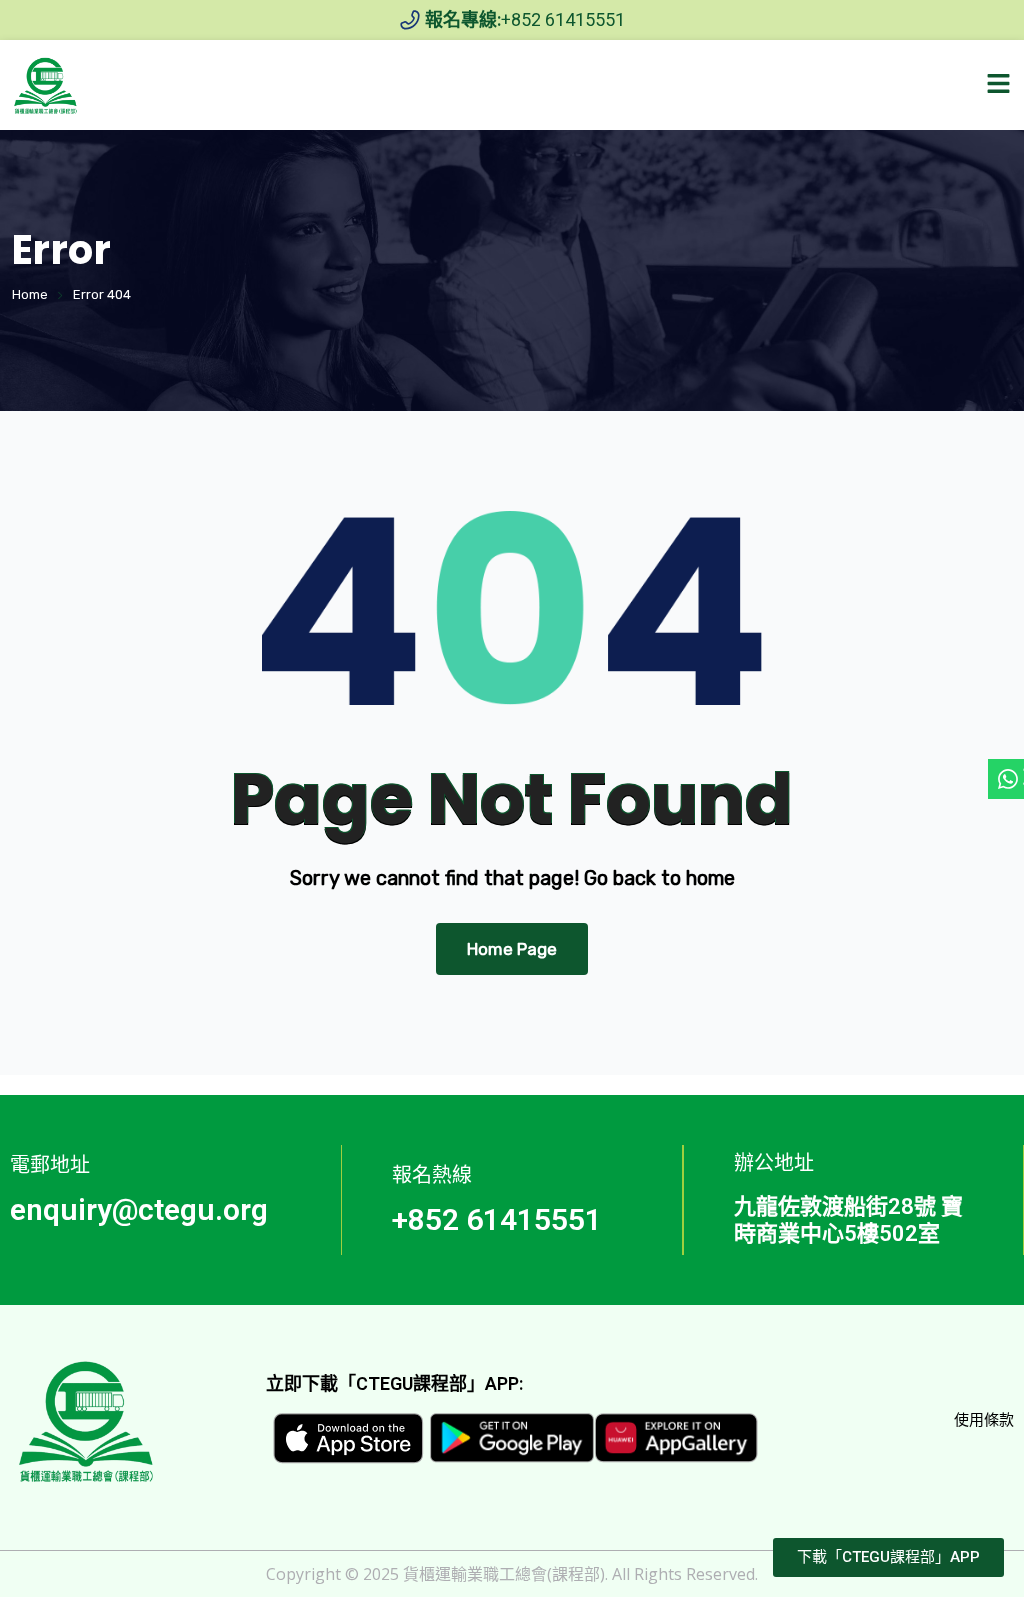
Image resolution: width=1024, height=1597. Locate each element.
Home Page (512, 949)
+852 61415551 (497, 1219)
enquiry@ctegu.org (139, 1209)
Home (30, 294)
